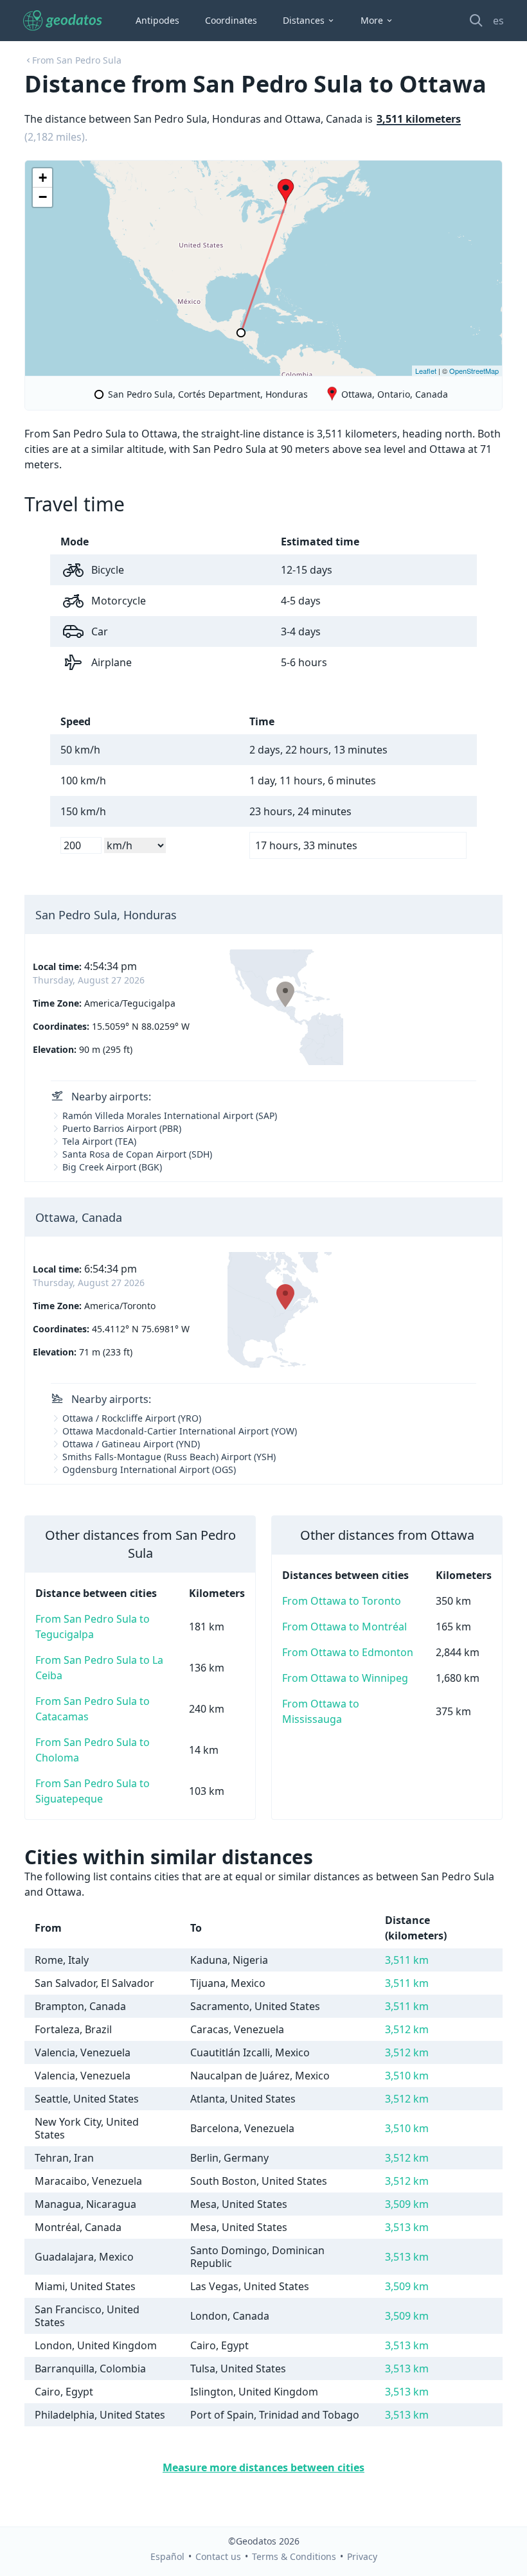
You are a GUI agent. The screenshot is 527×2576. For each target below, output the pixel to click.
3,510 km (407, 2076)
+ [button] (43, 178)
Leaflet (426, 371)
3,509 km (407, 2204)
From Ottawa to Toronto (342, 1601)
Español (167, 2556)
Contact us (218, 2556)
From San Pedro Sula (77, 60)
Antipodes (157, 20)
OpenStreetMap (474, 371)
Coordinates (231, 20)
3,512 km (407, 2029)
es (498, 21)
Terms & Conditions (294, 2556)
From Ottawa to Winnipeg (345, 1678)
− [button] (43, 197)
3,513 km (407, 2227)
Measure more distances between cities (263, 2467)
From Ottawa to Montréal (344, 1627)
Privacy (362, 2556)
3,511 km (407, 1960)
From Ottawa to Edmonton (348, 1652)
